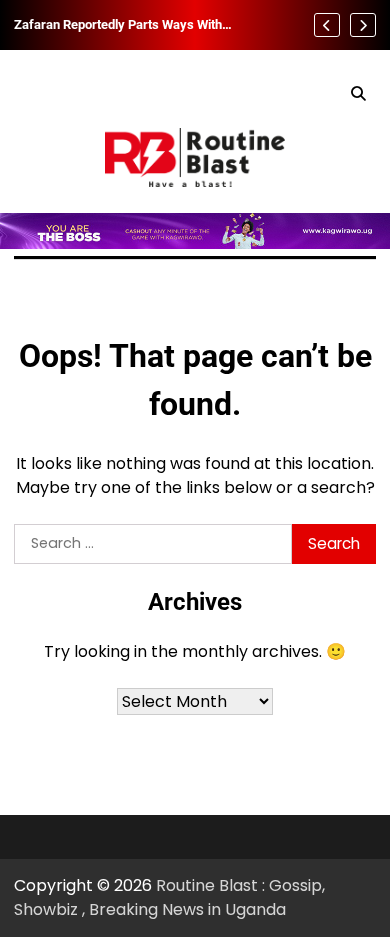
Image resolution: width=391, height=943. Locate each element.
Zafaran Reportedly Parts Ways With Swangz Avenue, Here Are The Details (123, 25)
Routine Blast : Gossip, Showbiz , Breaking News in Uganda (169, 897)
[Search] (358, 94)
